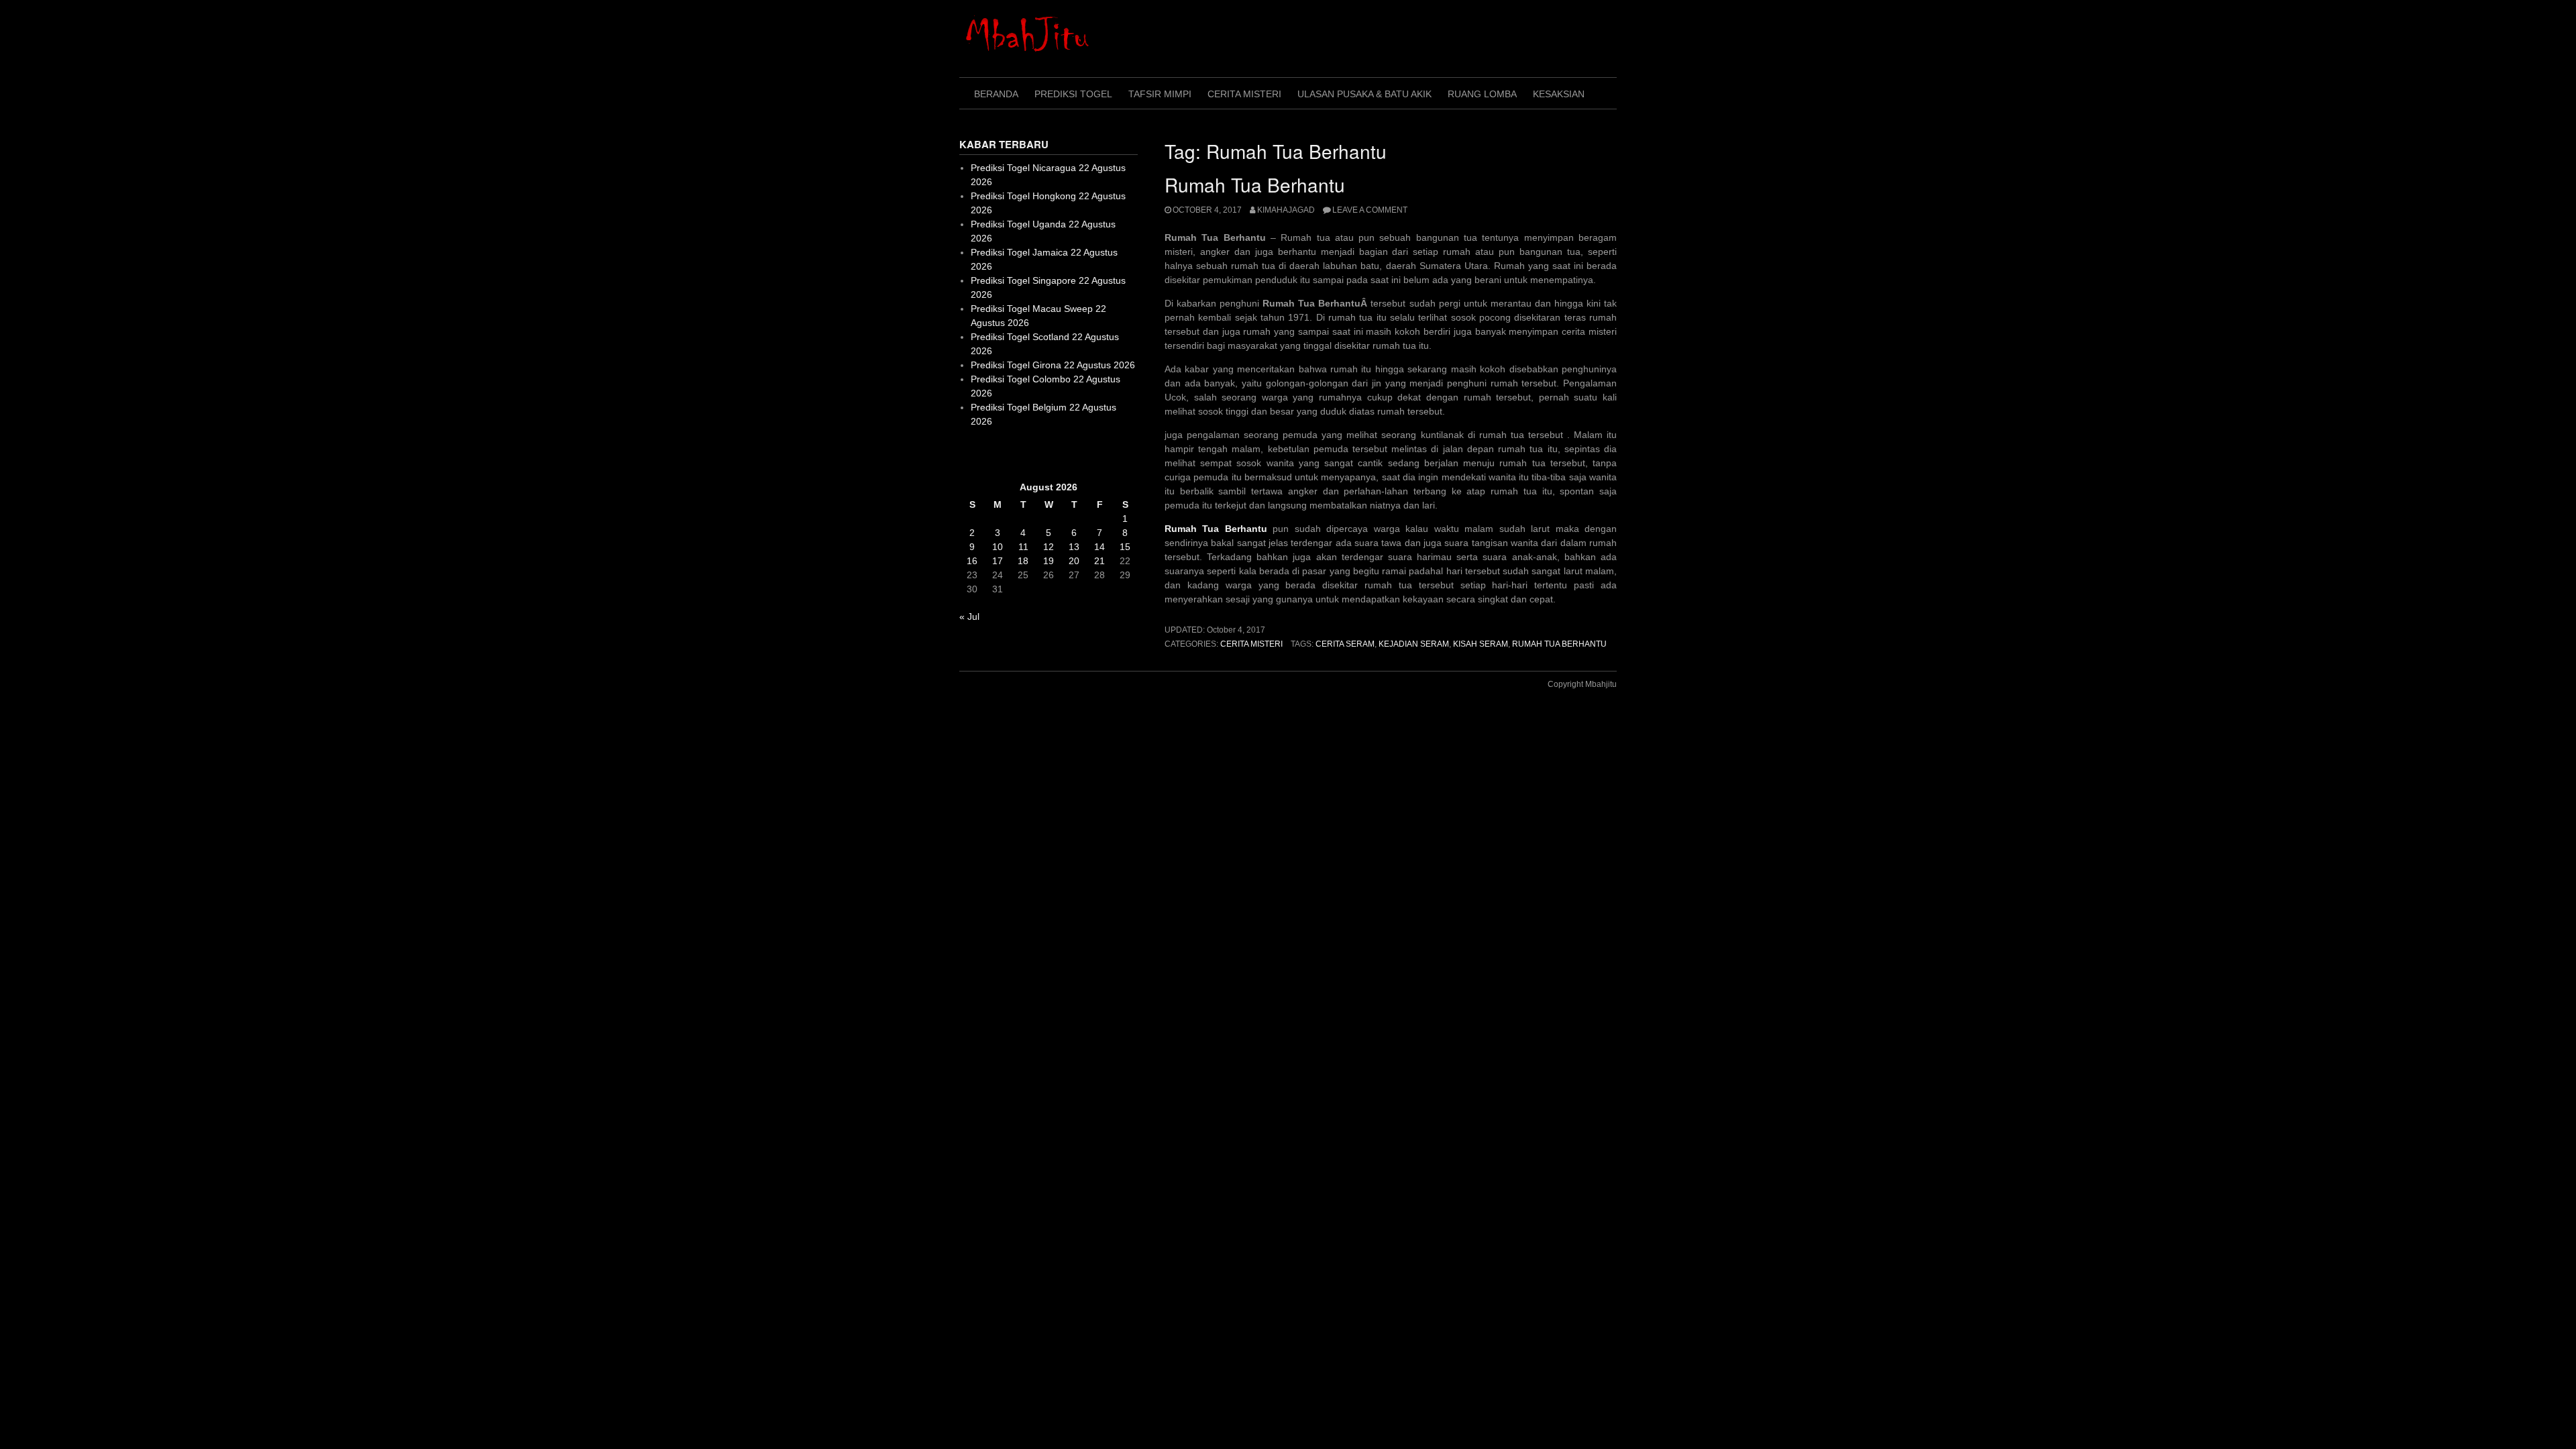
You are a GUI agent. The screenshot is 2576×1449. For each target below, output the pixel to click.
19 (1049, 561)
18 (1023, 561)
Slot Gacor (982, 454)
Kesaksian (1559, 94)
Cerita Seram (1345, 644)
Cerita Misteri (1244, 94)
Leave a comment (1370, 210)
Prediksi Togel (1073, 94)
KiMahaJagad (1286, 210)
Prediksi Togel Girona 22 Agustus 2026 (1053, 365)
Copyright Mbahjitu (1582, 684)
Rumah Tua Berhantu (1255, 184)
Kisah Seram (1481, 644)
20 (1074, 561)
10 (998, 547)
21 (1099, 561)
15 (1125, 547)
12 (1049, 547)
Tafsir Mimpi (1160, 94)
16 (972, 561)
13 (1074, 547)
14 (1099, 547)
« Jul (969, 616)
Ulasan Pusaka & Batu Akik (1364, 94)
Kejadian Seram (1414, 644)
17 (998, 561)
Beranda (996, 94)
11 (1023, 547)
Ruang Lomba (1482, 94)
